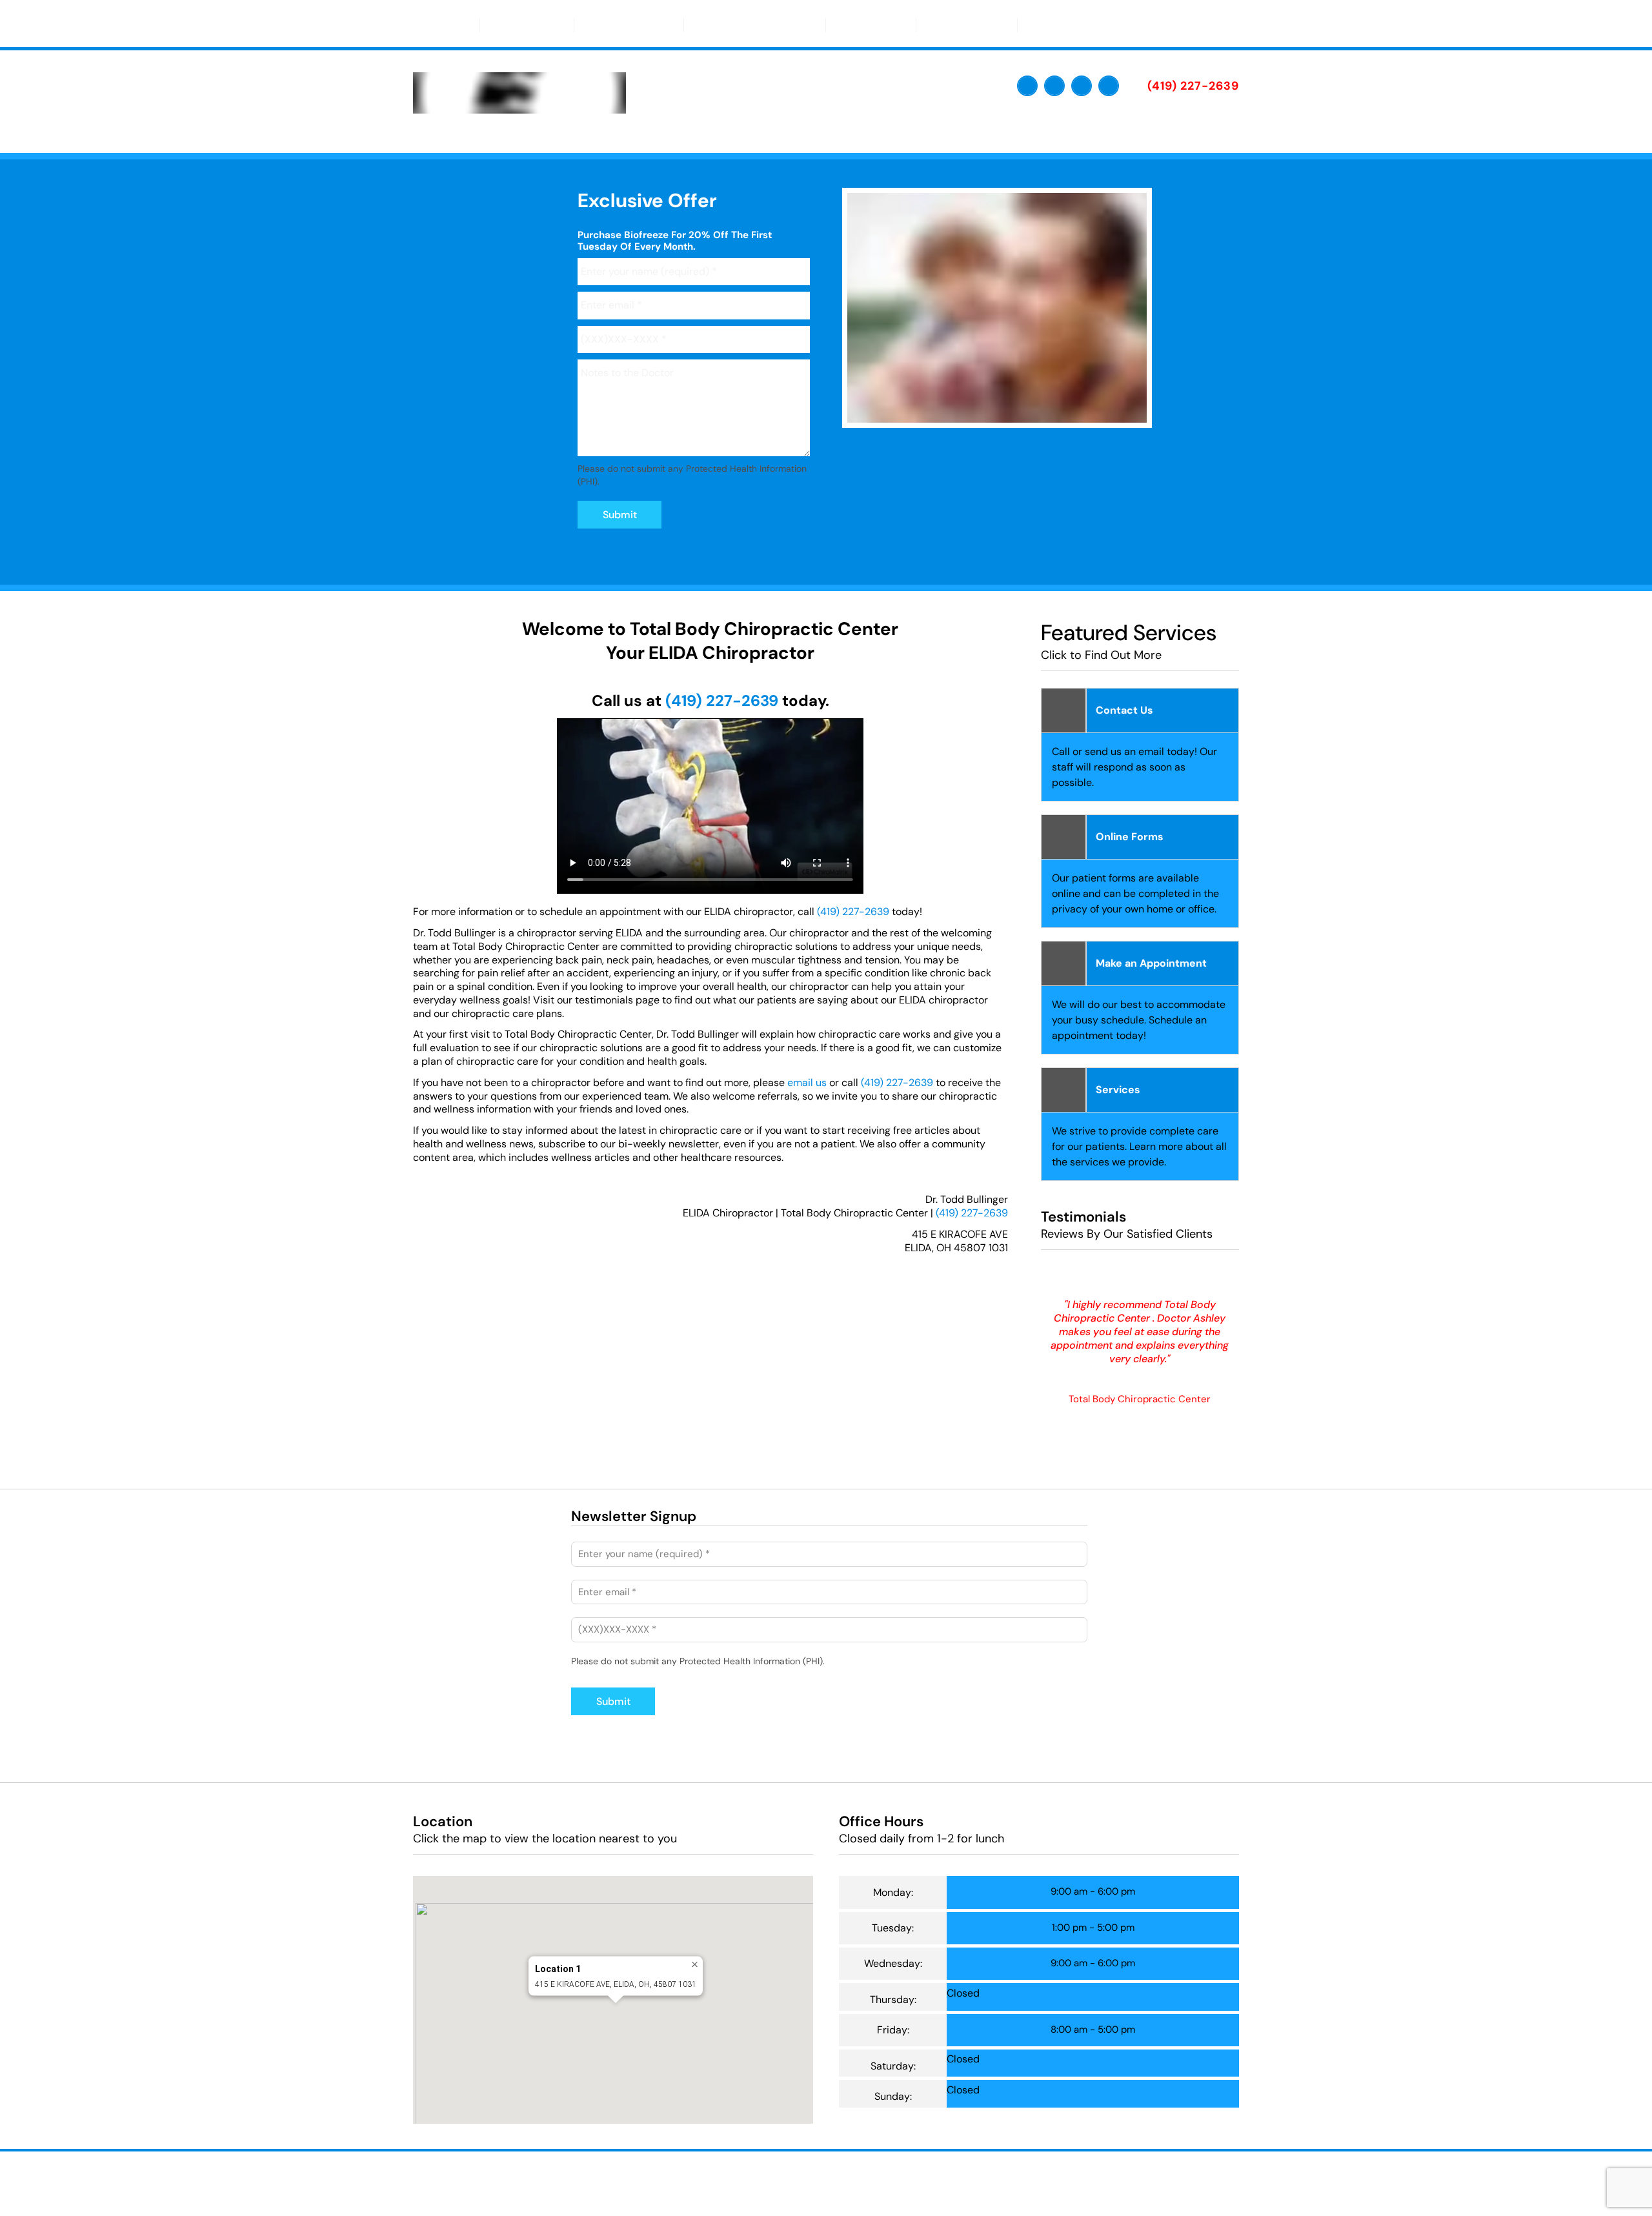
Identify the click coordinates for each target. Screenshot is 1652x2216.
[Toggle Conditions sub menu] (998, 25)
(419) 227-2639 (722, 700)
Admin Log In (857, 2178)
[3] (1028, 415)
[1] (966, 415)
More (1049, 25)
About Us (521, 25)
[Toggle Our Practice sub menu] (664, 25)
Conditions (961, 25)
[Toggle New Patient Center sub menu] (806, 25)
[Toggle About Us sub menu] (554, 25)
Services (865, 25)
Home (446, 25)
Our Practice (623, 25)
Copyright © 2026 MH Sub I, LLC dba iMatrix (737, 2178)
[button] (616, 2015)
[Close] (695, 1965)
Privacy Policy (922, 2178)
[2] (997, 415)
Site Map (673, 2188)
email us (807, 1083)
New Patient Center (749, 25)
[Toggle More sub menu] (1072, 25)
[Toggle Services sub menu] (896, 25)
